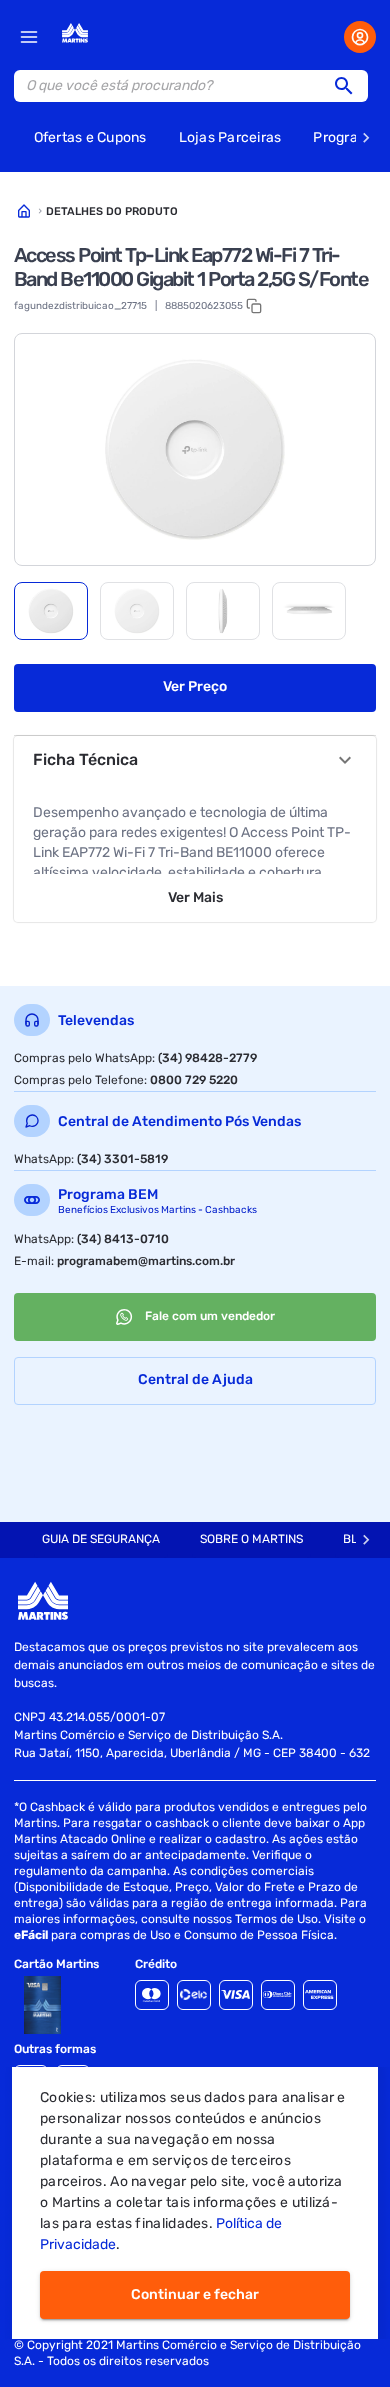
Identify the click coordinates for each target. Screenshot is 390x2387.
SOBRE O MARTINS (251, 1539)
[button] (350, 86)
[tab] (51, 611)
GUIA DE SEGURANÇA (101, 1539)
